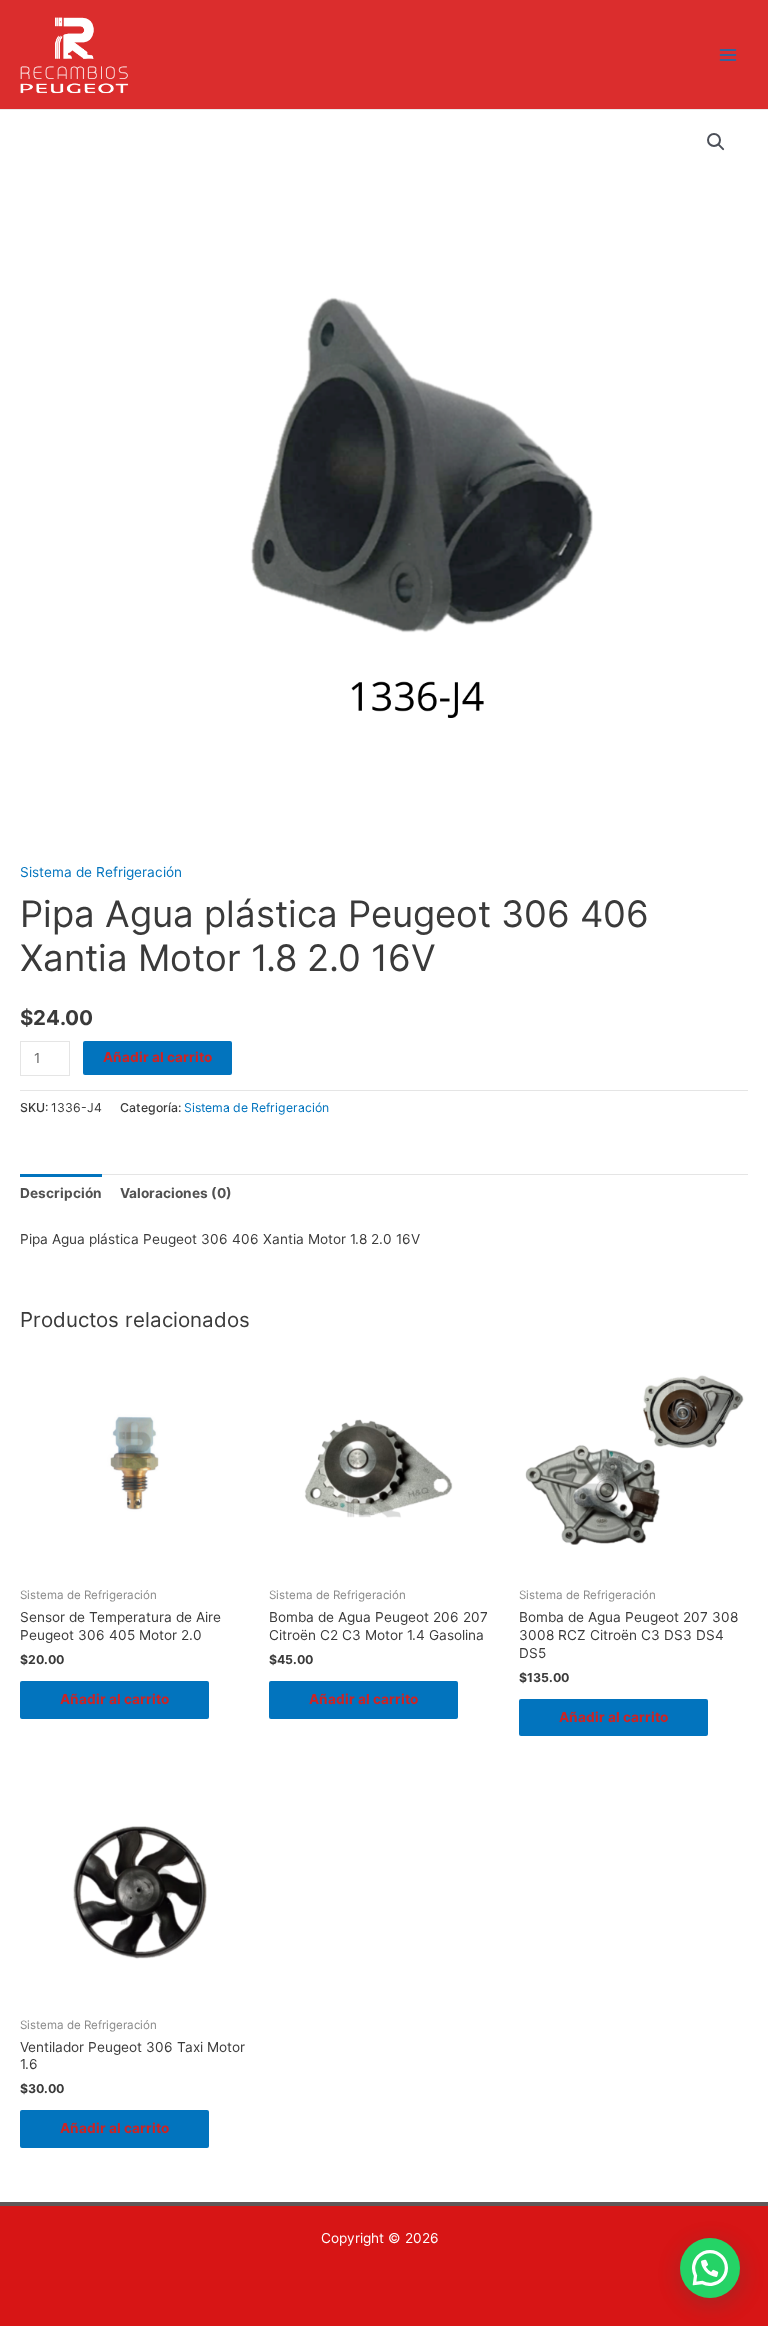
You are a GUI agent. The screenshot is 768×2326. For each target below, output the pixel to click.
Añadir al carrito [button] (114, 1699)
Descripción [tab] (61, 1193)
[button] (716, 142)
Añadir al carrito (157, 1057)
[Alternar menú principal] (728, 54)
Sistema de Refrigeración (101, 872)
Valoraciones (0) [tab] (176, 1193)
